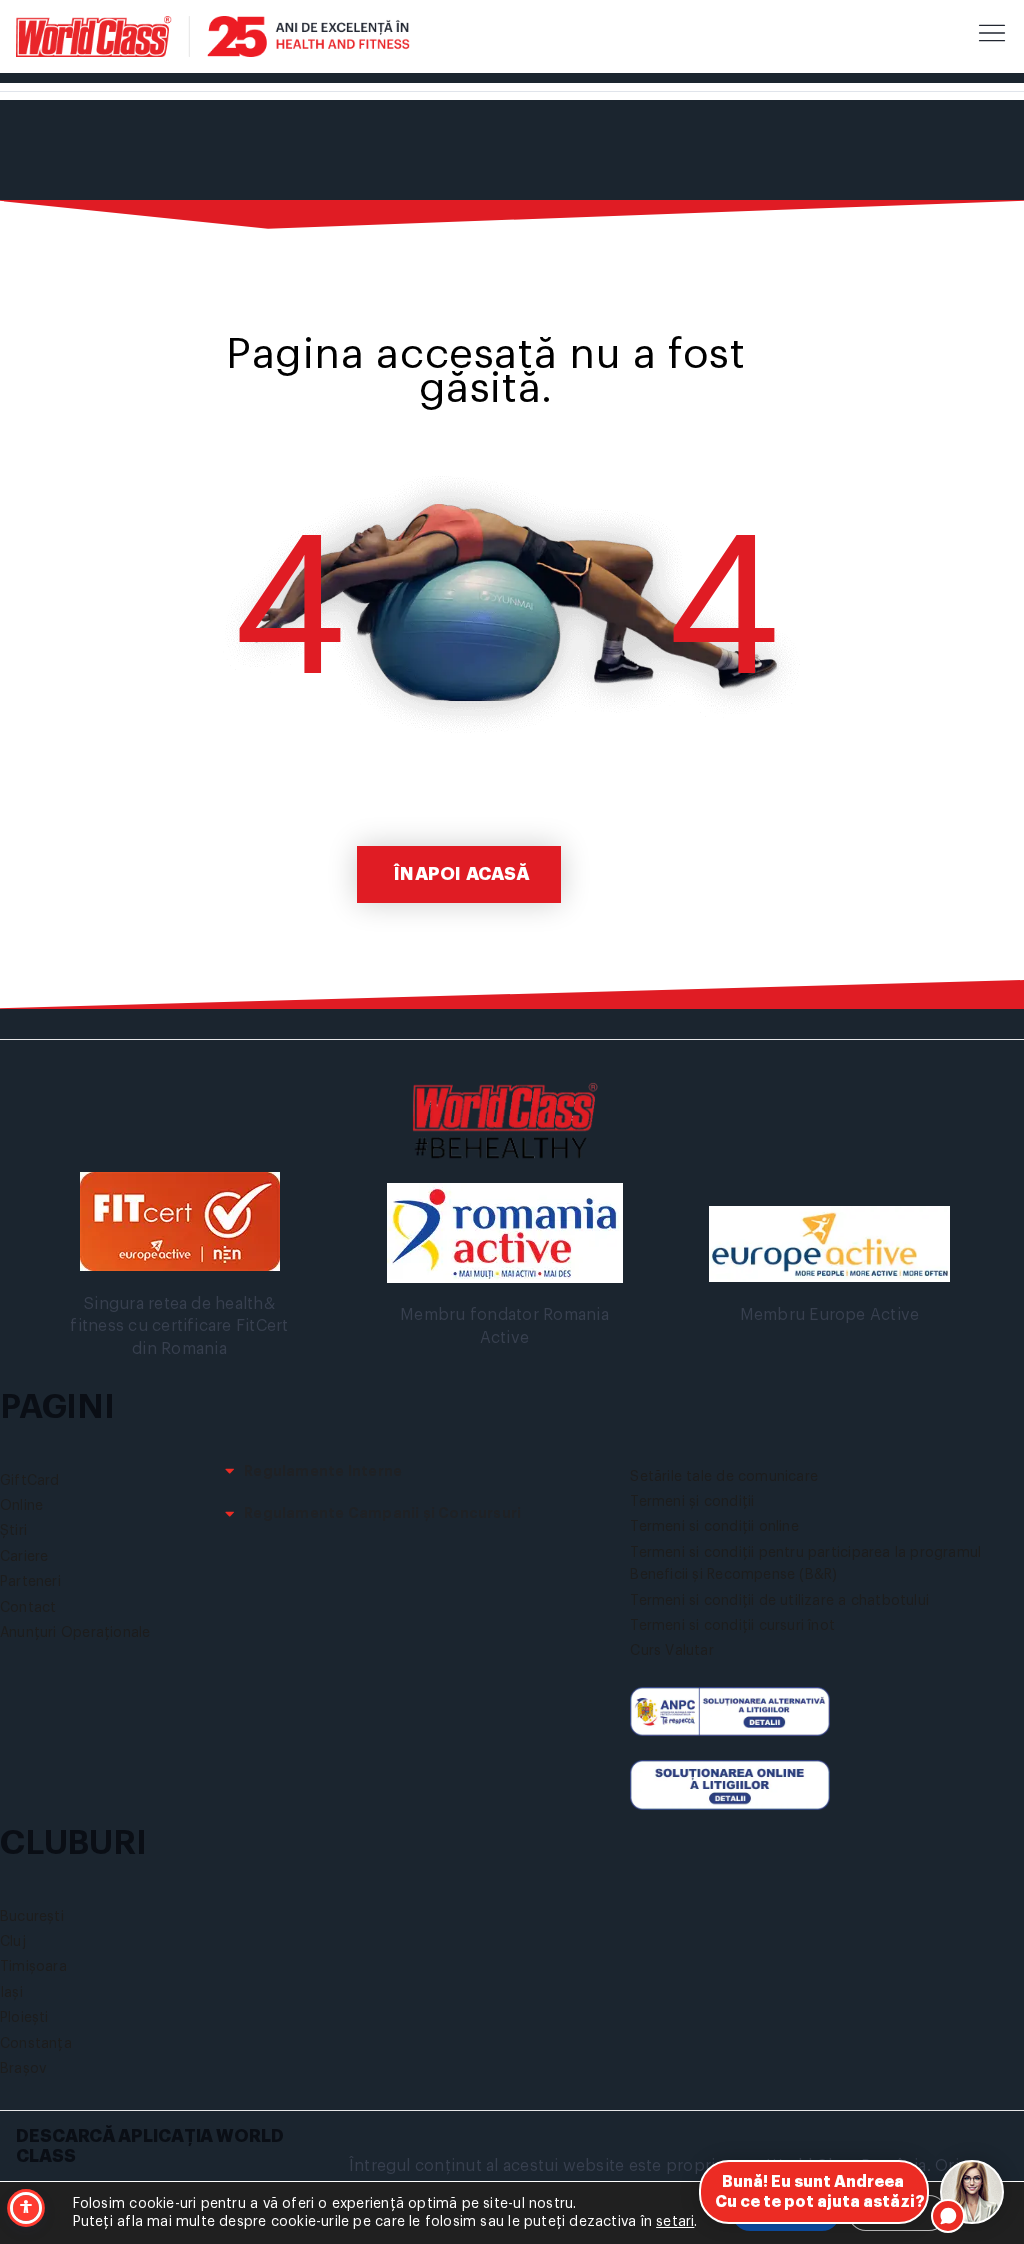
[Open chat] (972, 2192)
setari (675, 2222)
